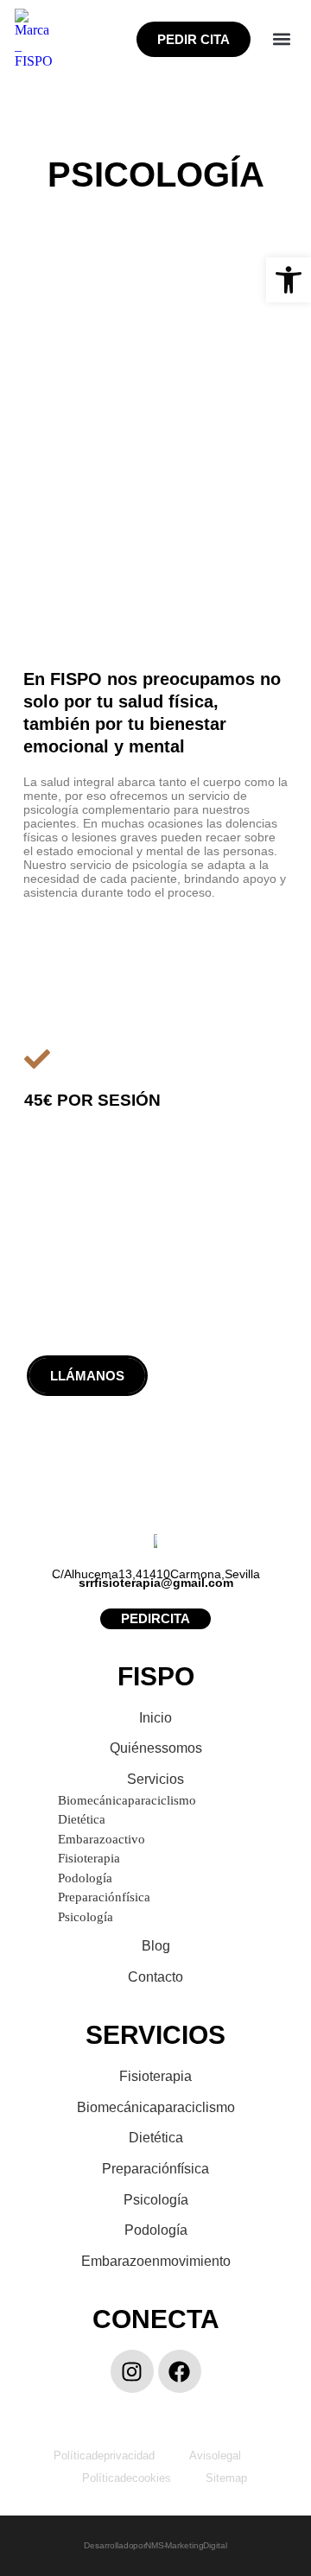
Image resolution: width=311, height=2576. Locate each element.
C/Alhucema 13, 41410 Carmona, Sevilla (156, 1574)
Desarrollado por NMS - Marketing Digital (155, 2545)
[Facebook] (180, 2371)
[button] (282, 39)
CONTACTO (225, 1376)
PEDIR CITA (194, 39)
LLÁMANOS (87, 1376)
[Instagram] (132, 2371)
